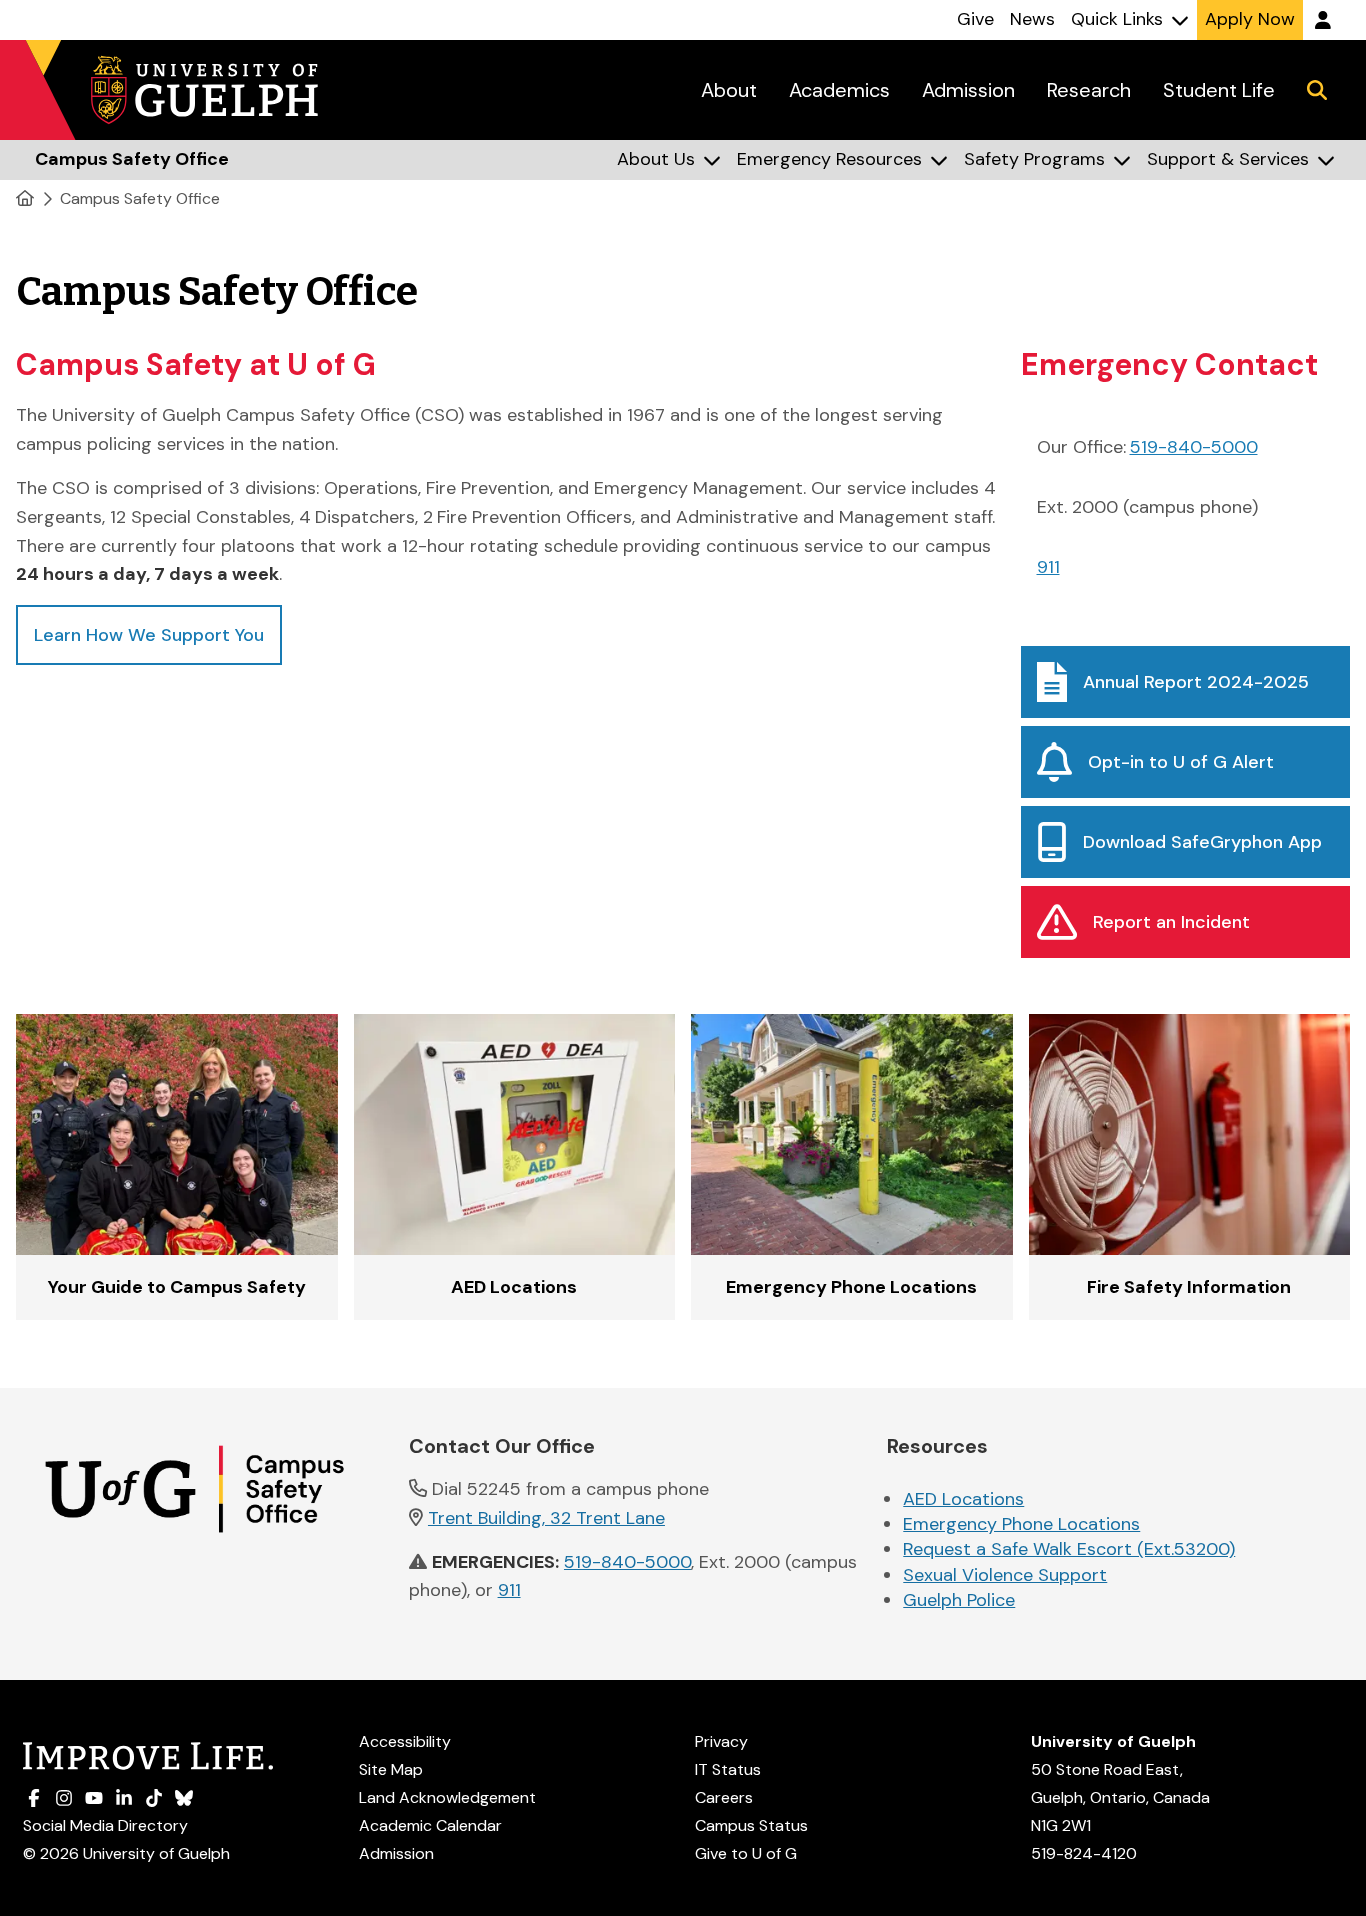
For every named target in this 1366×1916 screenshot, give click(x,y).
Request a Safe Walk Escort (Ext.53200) (1069, 1549)
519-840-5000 (1194, 447)
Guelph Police (959, 1600)
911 (1048, 567)
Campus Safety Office (140, 198)
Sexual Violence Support (1005, 1575)
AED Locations (963, 1499)
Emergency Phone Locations (1021, 1524)
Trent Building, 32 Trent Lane (546, 1518)
